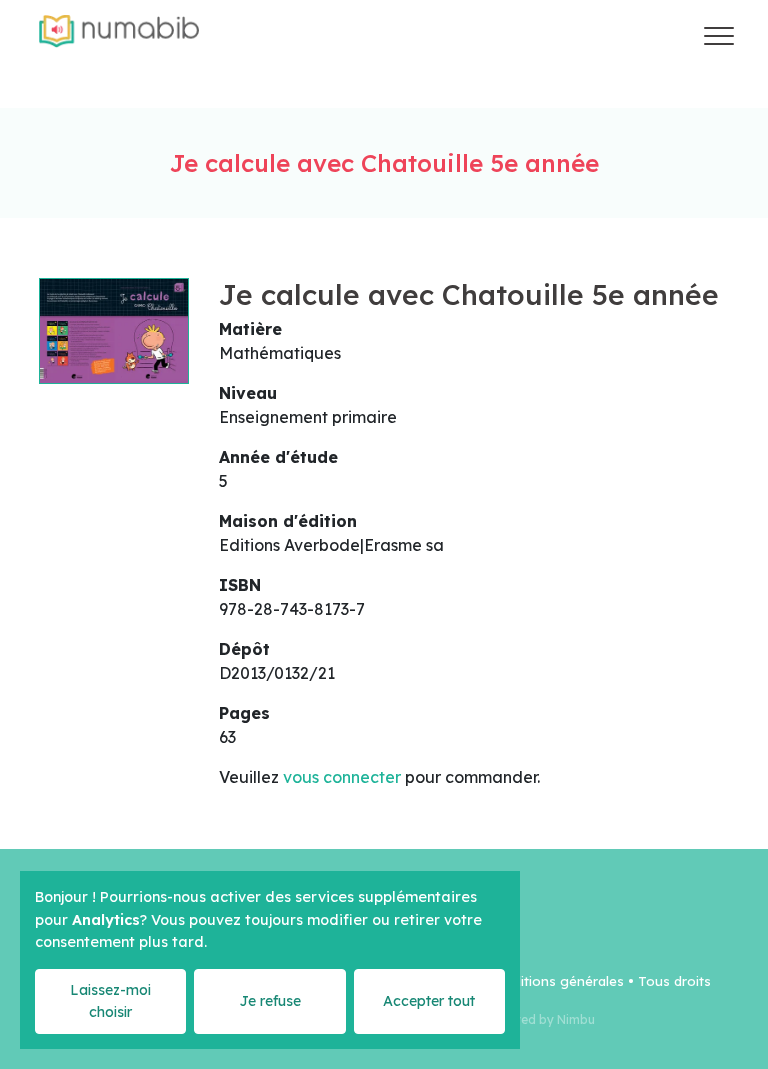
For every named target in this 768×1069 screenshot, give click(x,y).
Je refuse (270, 1001)
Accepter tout (429, 1001)
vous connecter (342, 777)
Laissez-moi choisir (110, 1000)
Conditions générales (555, 981)
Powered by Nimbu (539, 1019)
